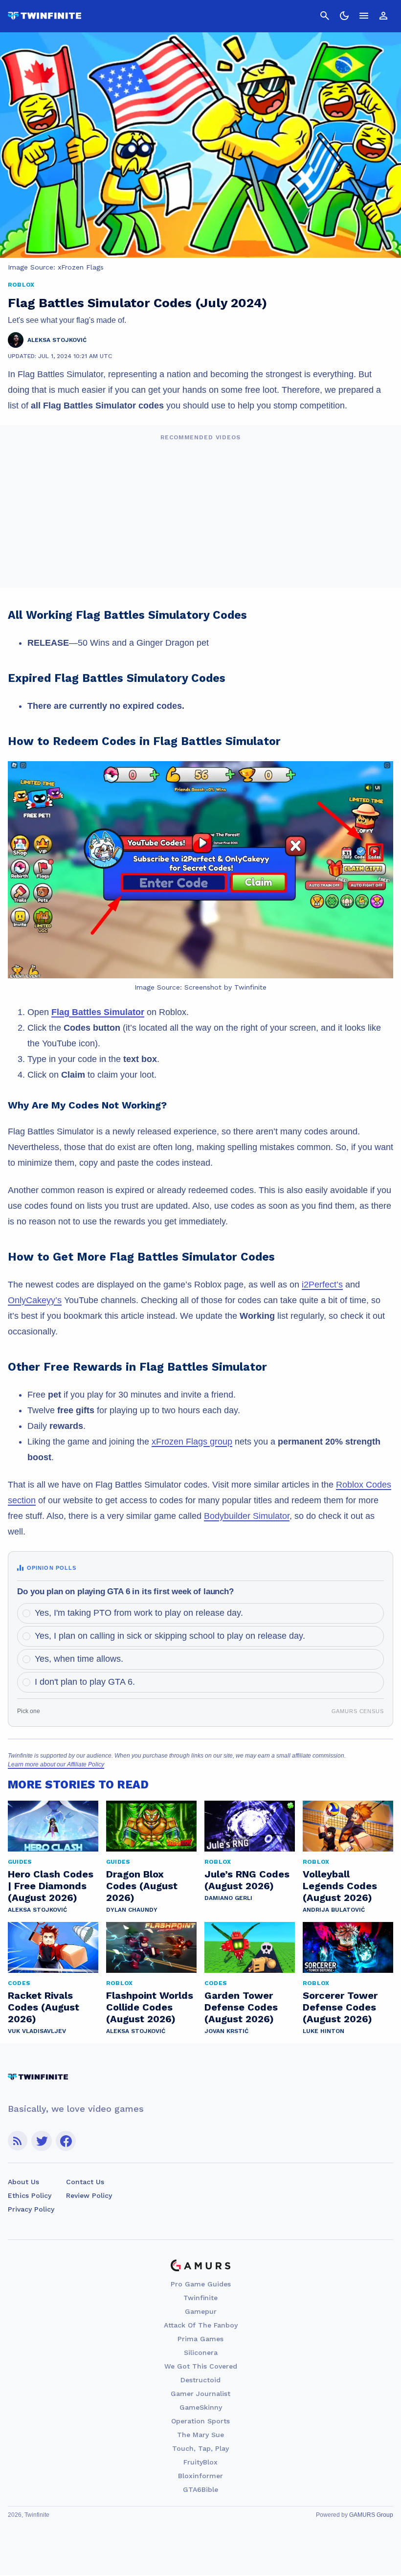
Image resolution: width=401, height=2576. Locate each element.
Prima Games (200, 2339)
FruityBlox (200, 2462)
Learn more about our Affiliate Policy (56, 1764)
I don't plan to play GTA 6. (85, 1682)
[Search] (325, 16)
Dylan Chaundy (132, 1910)
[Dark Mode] (344, 16)
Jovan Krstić (226, 2031)
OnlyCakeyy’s (35, 1300)
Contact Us (85, 2182)
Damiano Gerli (228, 1898)
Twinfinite (200, 2298)
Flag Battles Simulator (98, 1012)
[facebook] (66, 2141)
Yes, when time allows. (79, 1659)
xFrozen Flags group (192, 1442)
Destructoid (200, 2380)
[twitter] (42, 2141)
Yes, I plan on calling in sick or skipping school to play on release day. (170, 1636)
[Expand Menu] (364, 16)
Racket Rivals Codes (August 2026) (44, 2007)
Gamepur (201, 2311)
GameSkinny (201, 2407)
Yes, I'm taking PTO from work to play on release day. (139, 1613)
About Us (23, 2182)
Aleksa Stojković (37, 1910)
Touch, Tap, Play (200, 2448)
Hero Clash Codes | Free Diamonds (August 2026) (51, 1886)
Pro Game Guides (201, 2284)
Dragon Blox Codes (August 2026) (142, 1886)
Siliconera (201, 2352)
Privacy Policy (31, 2209)
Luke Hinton (323, 2031)
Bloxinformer (200, 2476)
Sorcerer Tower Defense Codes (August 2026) (340, 2007)
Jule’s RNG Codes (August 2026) (247, 1880)
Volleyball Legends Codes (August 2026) (340, 1886)
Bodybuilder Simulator (247, 1516)
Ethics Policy (30, 2195)
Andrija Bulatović (334, 1910)
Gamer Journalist (200, 2394)
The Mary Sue (200, 2435)
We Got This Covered (201, 2366)
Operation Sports (200, 2421)
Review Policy (89, 2195)
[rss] (18, 2141)
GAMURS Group (371, 2515)
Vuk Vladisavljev (37, 2031)
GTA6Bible (200, 2489)
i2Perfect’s (322, 1285)
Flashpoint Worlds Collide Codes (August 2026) (150, 2007)
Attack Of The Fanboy (201, 2325)
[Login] (383, 16)
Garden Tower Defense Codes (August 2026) (241, 2007)
